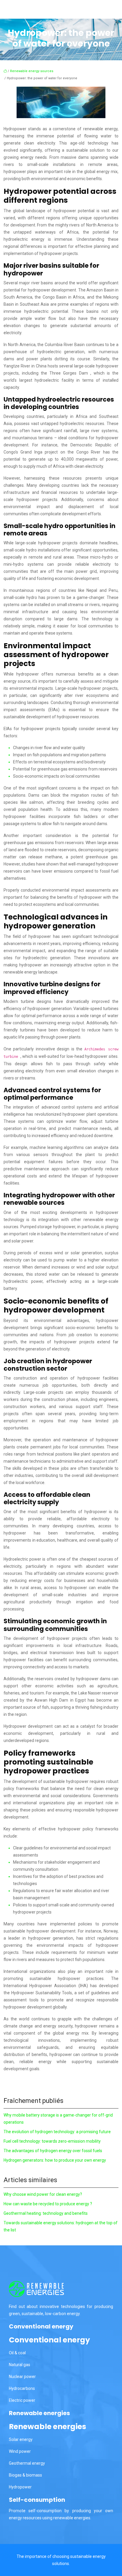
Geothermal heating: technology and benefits (46, 2213)
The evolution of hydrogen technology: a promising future (57, 2132)
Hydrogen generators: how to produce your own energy (55, 2160)
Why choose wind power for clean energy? (43, 2194)
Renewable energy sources (32, 71)
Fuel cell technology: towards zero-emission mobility (52, 2141)
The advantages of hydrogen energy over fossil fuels (53, 2151)
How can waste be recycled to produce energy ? (48, 2204)
